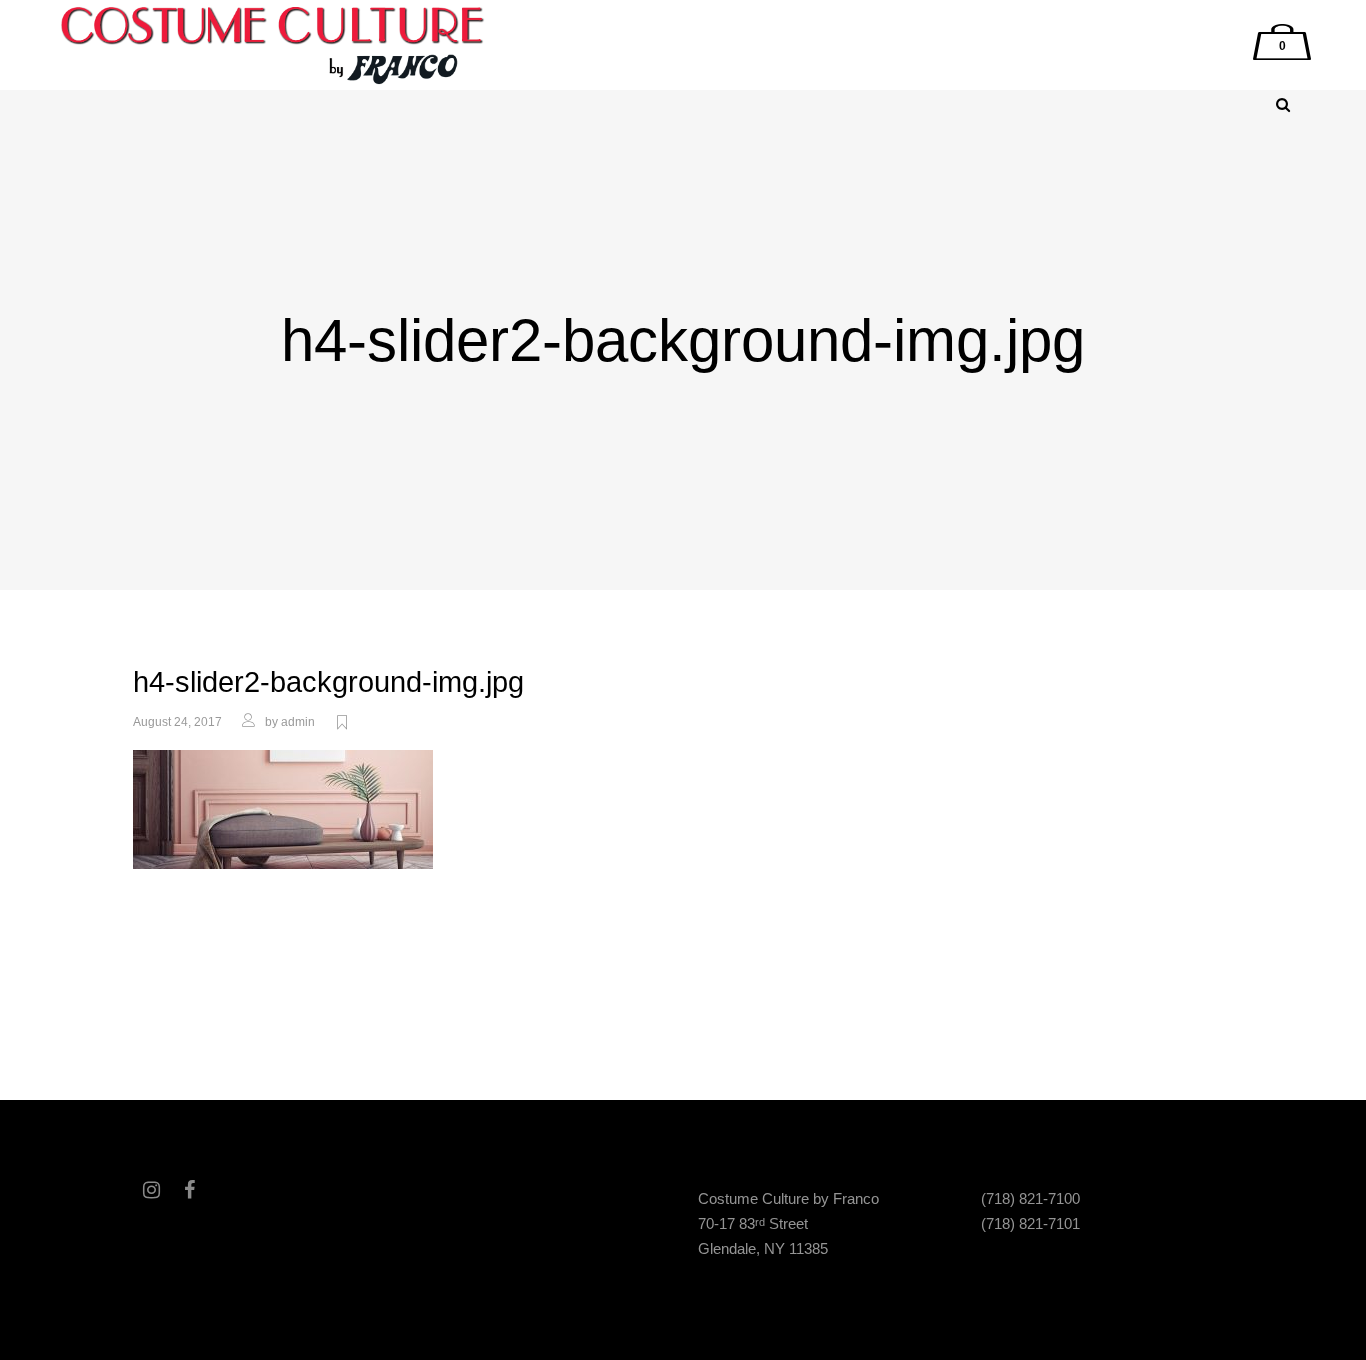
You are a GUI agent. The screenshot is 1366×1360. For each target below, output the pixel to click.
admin (298, 722)
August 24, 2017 (177, 722)
